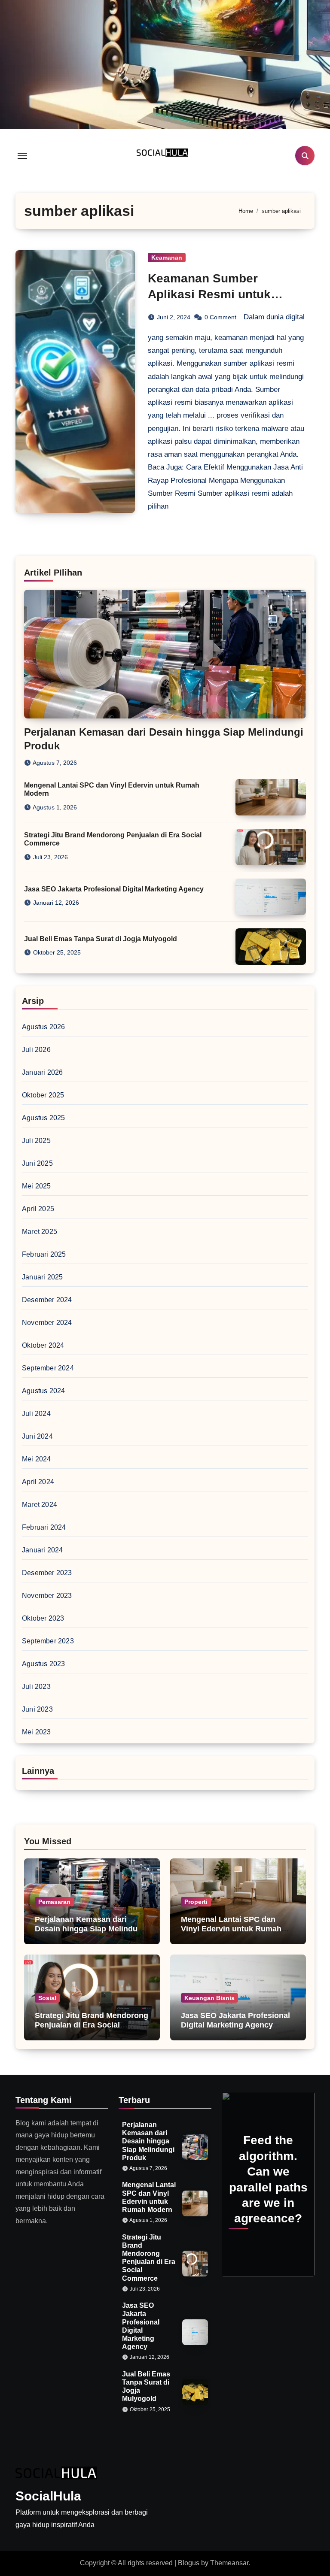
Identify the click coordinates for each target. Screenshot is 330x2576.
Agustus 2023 (43, 1664)
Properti (196, 1902)
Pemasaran (54, 1902)
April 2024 (38, 1482)
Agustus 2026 (43, 1027)
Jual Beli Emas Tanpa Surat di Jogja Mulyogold (101, 939)
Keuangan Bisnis (209, 1998)
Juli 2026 (36, 1050)
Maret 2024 (40, 1505)
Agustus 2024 (43, 1391)
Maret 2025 (40, 1232)
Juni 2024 (37, 1436)
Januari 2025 (42, 1277)
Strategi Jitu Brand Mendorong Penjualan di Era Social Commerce (92, 2025)
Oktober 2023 (43, 1618)
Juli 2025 (36, 1141)
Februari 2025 (44, 1254)
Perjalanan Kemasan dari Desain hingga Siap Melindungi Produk (92, 1929)
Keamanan (167, 258)
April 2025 (38, 1209)
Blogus (189, 2563)
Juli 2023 (36, 1687)
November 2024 (47, 1323)
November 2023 (47, 1596)
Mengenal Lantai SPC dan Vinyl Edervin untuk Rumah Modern (231, 1929)
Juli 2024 (36, 1414)
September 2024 (48, 1368)
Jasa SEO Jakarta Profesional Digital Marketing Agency (114, 889)
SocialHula (48, 2496)
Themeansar (229, 2563)
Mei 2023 (37, 1732)
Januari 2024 (42, 1550)
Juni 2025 (37, 1163)
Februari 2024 (44, 1527)
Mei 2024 (37, 1459)
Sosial (47, 1998)
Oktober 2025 (43, 1095)
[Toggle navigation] (22, 156)
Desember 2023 (47, 1573)
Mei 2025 (37, 1186)
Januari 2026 (42, 1072)
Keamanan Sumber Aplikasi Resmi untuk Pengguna (209, 294)
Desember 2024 (47, 1300)
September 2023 (48, 1641)
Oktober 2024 (43, 1345)
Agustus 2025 (43, 1118)
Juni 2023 (37, 1709)
